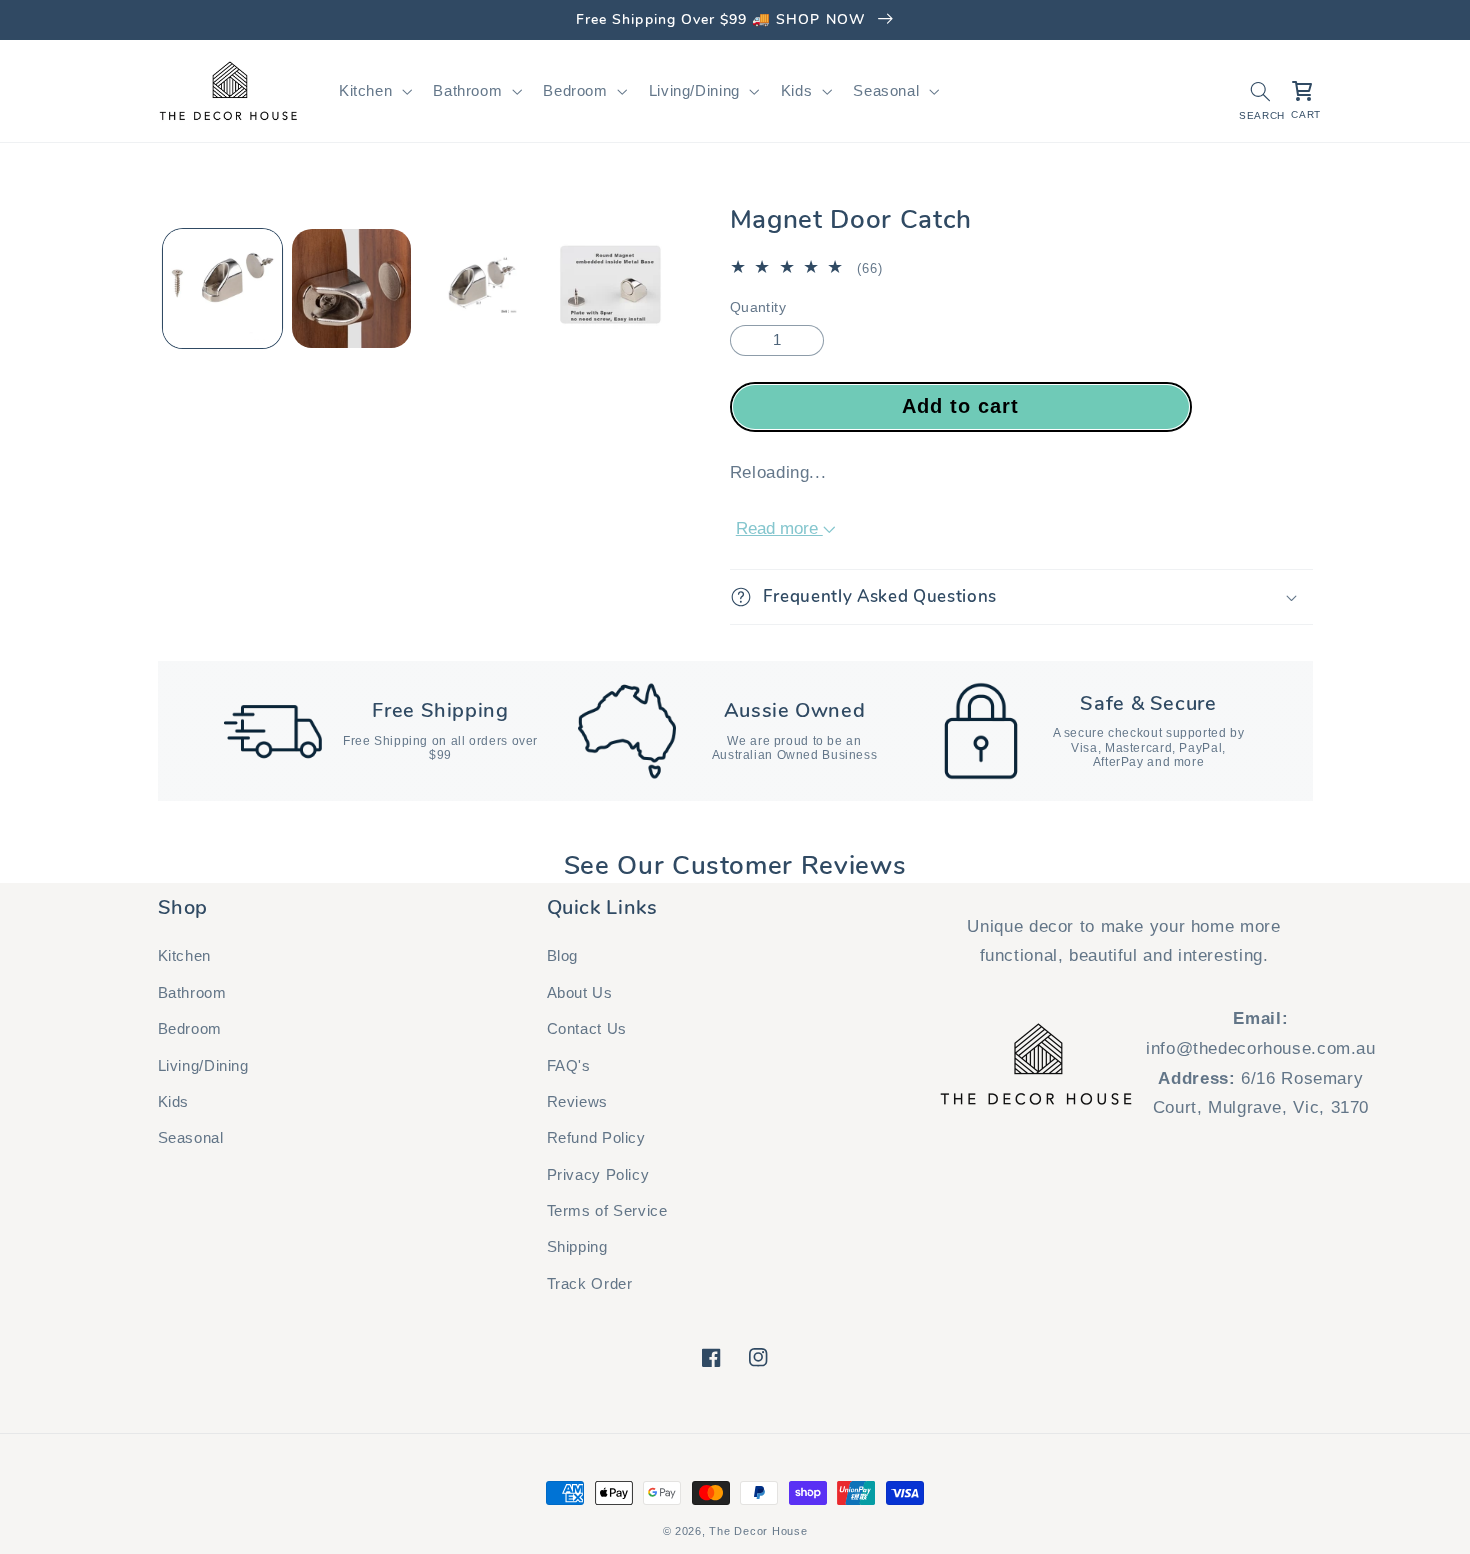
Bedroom (190, 1029)
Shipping (577, 1247)
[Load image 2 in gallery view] (351, 288)
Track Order (590, 1284)
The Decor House (758, 1531)
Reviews (577, 1102)
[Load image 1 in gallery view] (222, 288)
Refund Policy (596, 1138)
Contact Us (587, 1029)
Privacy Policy (598, 1175)
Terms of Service (607, 1211)
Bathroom (192, 993)
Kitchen (184, 956)
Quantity (758, 307)
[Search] (1260, 91)
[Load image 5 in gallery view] (610, 288)
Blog (563, 956)
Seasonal (191, 1138)
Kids (174, 1102)
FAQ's (569, 1066)
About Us (580, 993)
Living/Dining (203, 1066)
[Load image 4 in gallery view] (481, 288)
